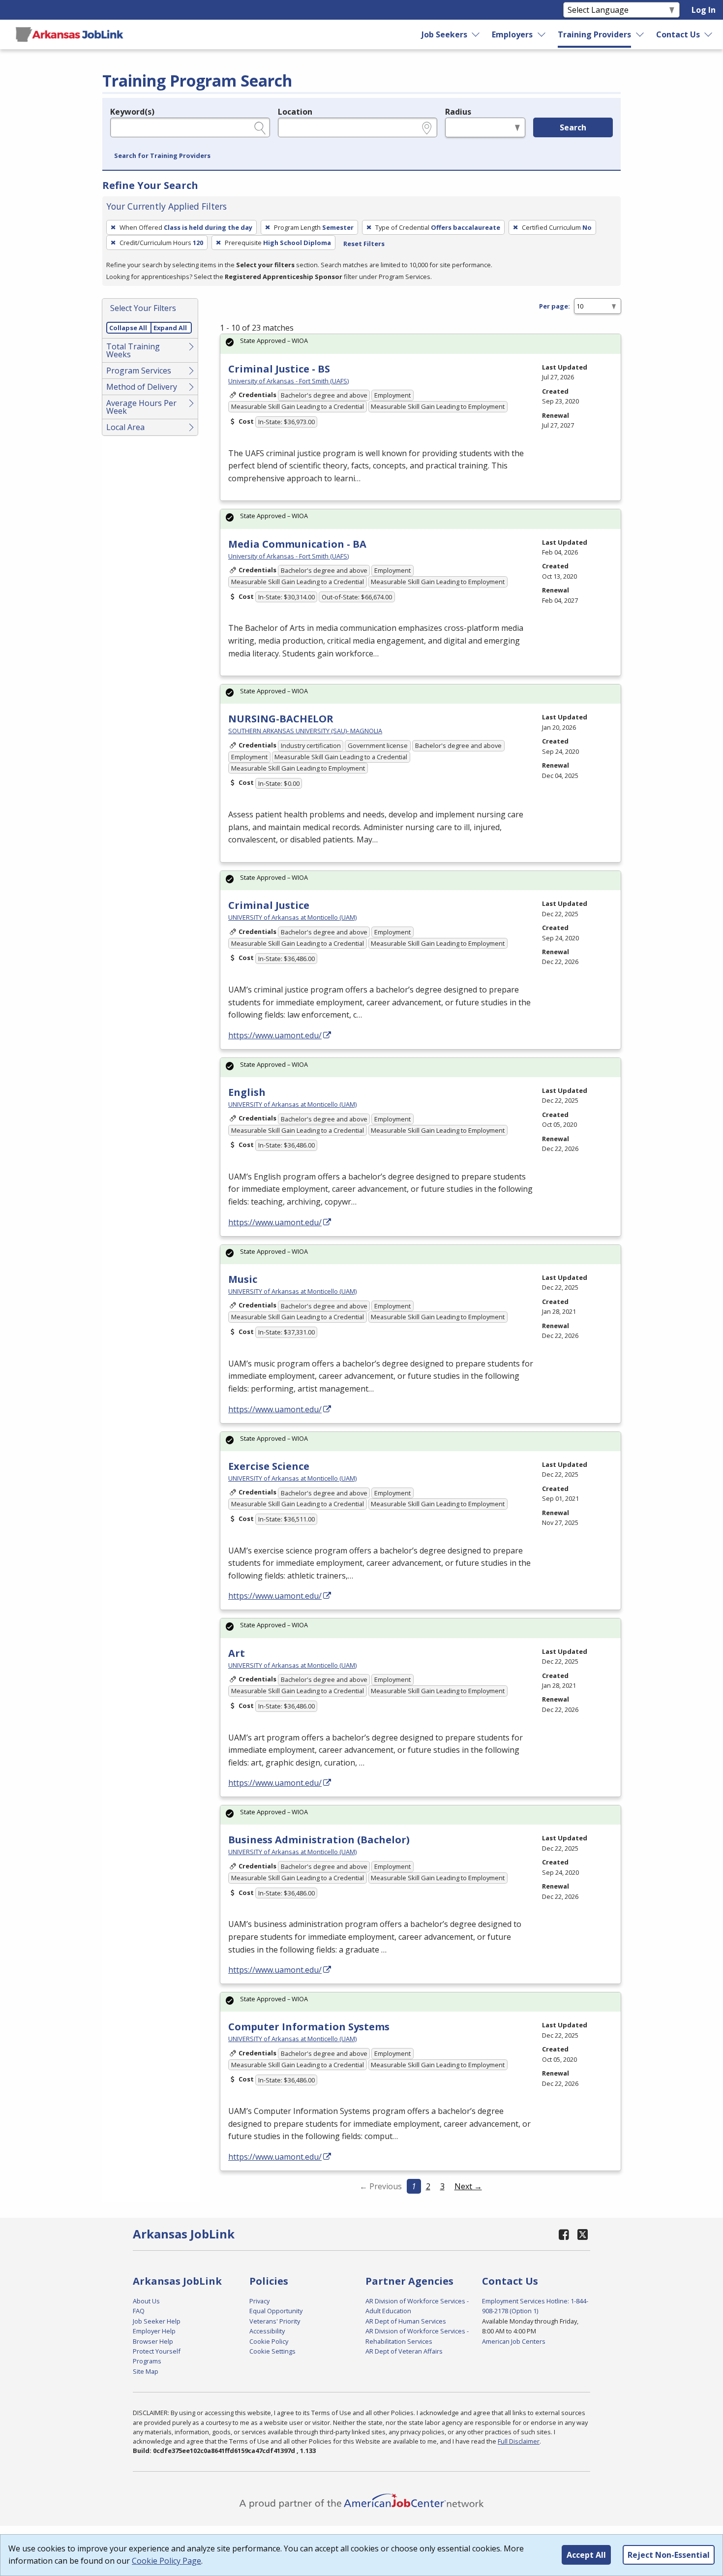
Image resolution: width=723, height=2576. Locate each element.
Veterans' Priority (275, 2321)
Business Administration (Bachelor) (319, 1840)
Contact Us (678, 34)
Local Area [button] (125, 427)
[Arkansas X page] (583, 2234)
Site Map (146, 2371)
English (247, 1092)
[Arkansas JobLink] (69, 34)
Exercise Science (269, 1466)
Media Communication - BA (297, 544)
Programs (147, 2361)
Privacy (259, 2301)
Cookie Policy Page (166, 2561)
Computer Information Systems (309, 2027)
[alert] (421, 344)
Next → (468, 2186)
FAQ (139, 2311)
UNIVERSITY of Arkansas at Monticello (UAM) (292, 917)
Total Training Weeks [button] (133, 350)
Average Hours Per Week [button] (141, 407)
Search (573, 127)
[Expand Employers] (542, 34)
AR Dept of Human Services (406, 2321)
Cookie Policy (269, 2341)
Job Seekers (444, 34)
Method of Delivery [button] (142, 387)
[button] (162, 156)
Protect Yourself (157, 2351)
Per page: (555, 306)
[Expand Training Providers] (640, 34)
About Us (146, 2301)
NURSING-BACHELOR (281, 719)
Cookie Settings (272, 2351)
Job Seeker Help (157, 2321)
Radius (458, 112)
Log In (704, 10)
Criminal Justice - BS (279, 369)
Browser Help (153, 2341)
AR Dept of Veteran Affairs (404, 2351)
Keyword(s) (132, 112)
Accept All (586, 2555)
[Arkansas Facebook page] (564, 2234)
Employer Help (154, 2331)
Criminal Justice (269, 905)
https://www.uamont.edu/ (275, 1035)
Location (295, 112)
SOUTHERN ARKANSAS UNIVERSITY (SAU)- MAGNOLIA (305, 731)
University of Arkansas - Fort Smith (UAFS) (288, 381)
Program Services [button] (139, 371)
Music (243, 1279)
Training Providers (594, 34)
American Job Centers (514, 2341)
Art (237, 1653)
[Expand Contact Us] (709, 34)
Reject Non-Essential (669, 2555)
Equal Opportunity (276, 2311)
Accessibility (267, 2331)
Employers (512, 34)
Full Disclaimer (519, 2441)
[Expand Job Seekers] (476, 34)
